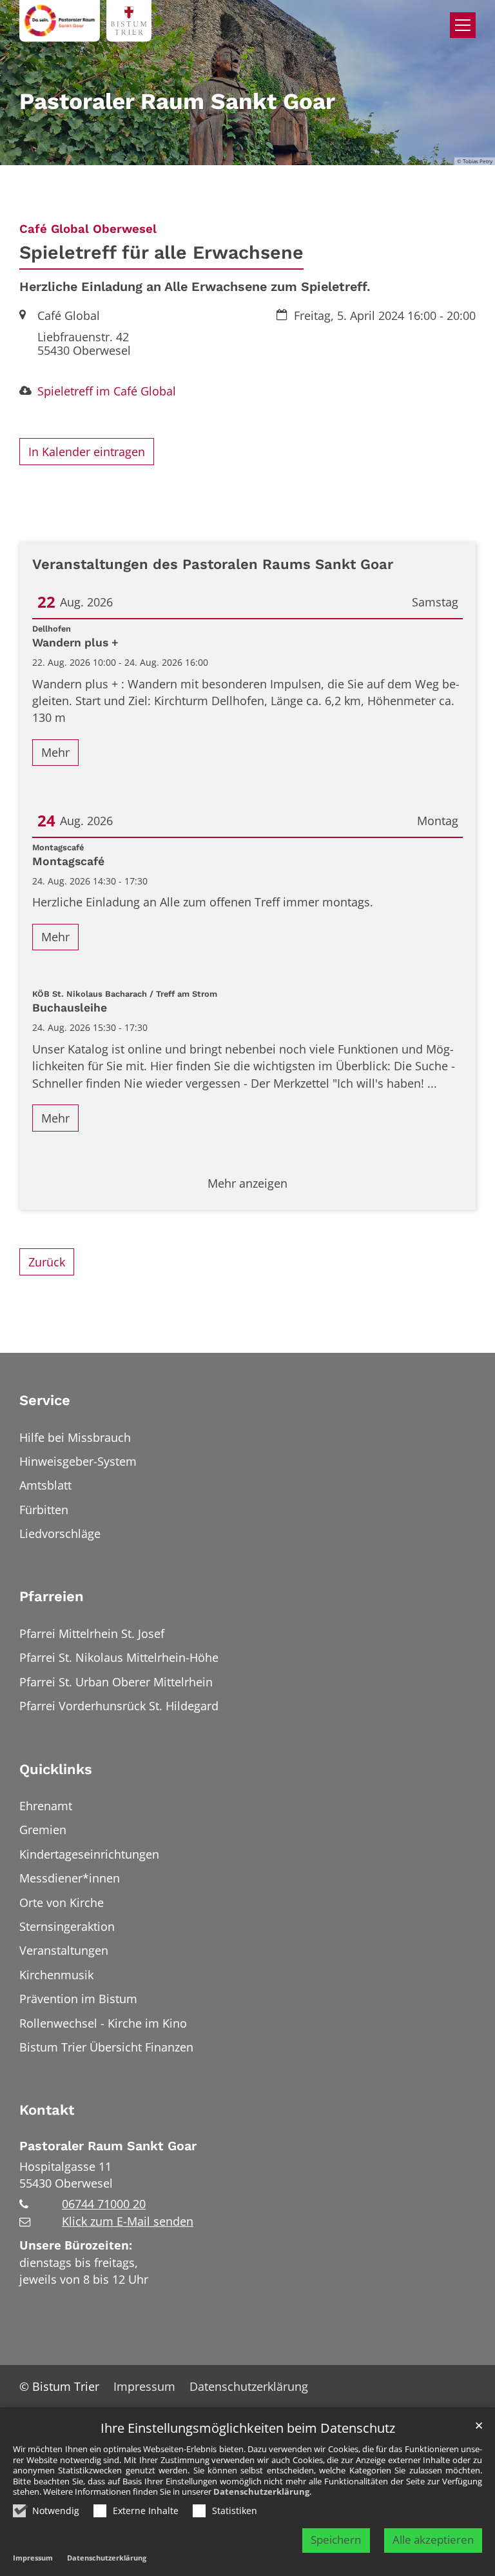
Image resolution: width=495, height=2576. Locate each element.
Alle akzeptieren (433, 2540)
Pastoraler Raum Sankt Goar (108, 2146)
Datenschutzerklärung (261, 2491)
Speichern (336, 2540)
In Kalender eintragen (87, 452)
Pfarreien (52, 1596)
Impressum (33, 2558)
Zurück (47, 1262)
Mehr (55, 752)
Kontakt (47, 2110)
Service (45, 1400)
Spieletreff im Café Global (107, 391)
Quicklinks (56, 1769)
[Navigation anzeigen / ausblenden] (463, 25)
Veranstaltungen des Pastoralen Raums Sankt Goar (213, 564)
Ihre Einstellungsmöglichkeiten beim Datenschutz (248, 2429)
